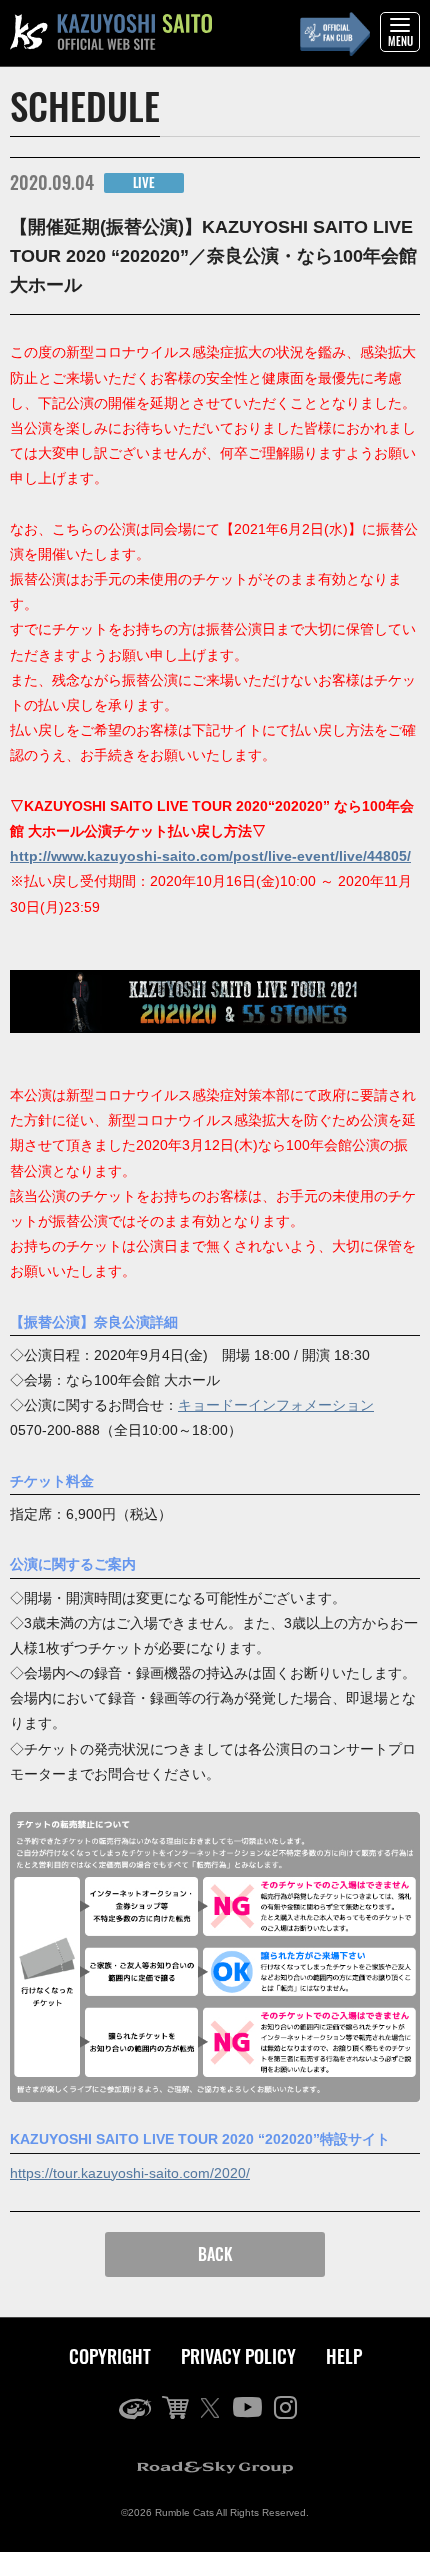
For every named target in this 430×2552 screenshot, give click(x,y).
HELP (344, 2356)
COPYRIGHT (110, 2356)
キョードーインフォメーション (276, 1405)
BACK (215, 2254)
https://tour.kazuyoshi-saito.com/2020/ (130, 2173)
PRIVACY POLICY (238, 2356)
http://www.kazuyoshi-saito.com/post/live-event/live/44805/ (210, 856)
